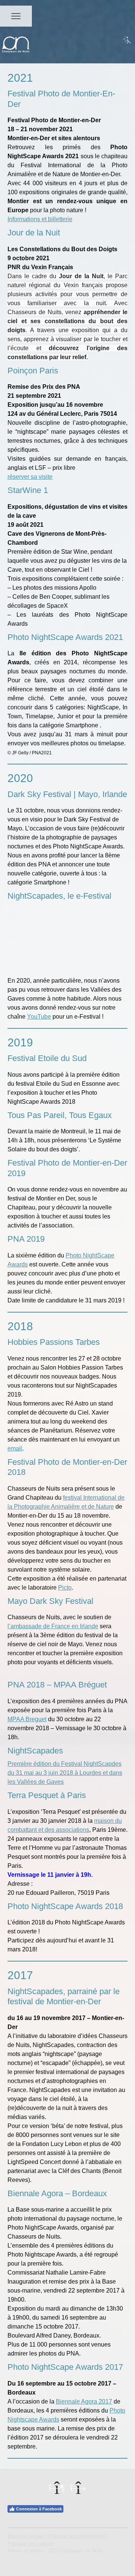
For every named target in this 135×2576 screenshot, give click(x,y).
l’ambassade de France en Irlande (53, 1626)
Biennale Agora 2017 (84, 2401)
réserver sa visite (30, 477)
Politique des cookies (31, 2544)
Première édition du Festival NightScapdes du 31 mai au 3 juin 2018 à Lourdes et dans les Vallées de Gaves (65, 1773)
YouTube (39, 1017)
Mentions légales (26, 2536)
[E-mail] (78, 2488)
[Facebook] (57, 2488)
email (15, 1448)
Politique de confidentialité (77, 2536)
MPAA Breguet (27, 1719)
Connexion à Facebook (39, 2509)
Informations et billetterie (40, 219)
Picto (65, 1588)
